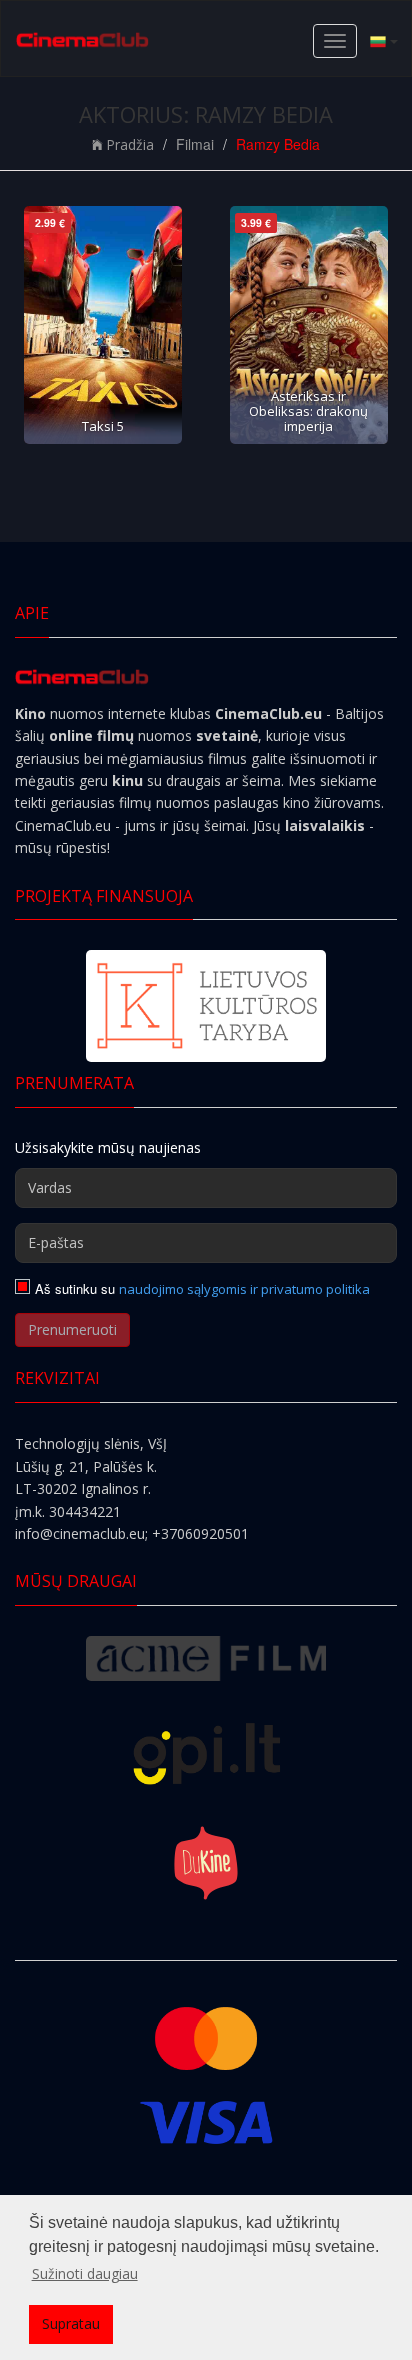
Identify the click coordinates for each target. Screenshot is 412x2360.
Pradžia (130, 144)
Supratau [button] (71, 2323)
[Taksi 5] (103, 325)
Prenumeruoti (72, 1329)
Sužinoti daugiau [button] (85, 2273)
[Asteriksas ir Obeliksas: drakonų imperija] (309, 325)
